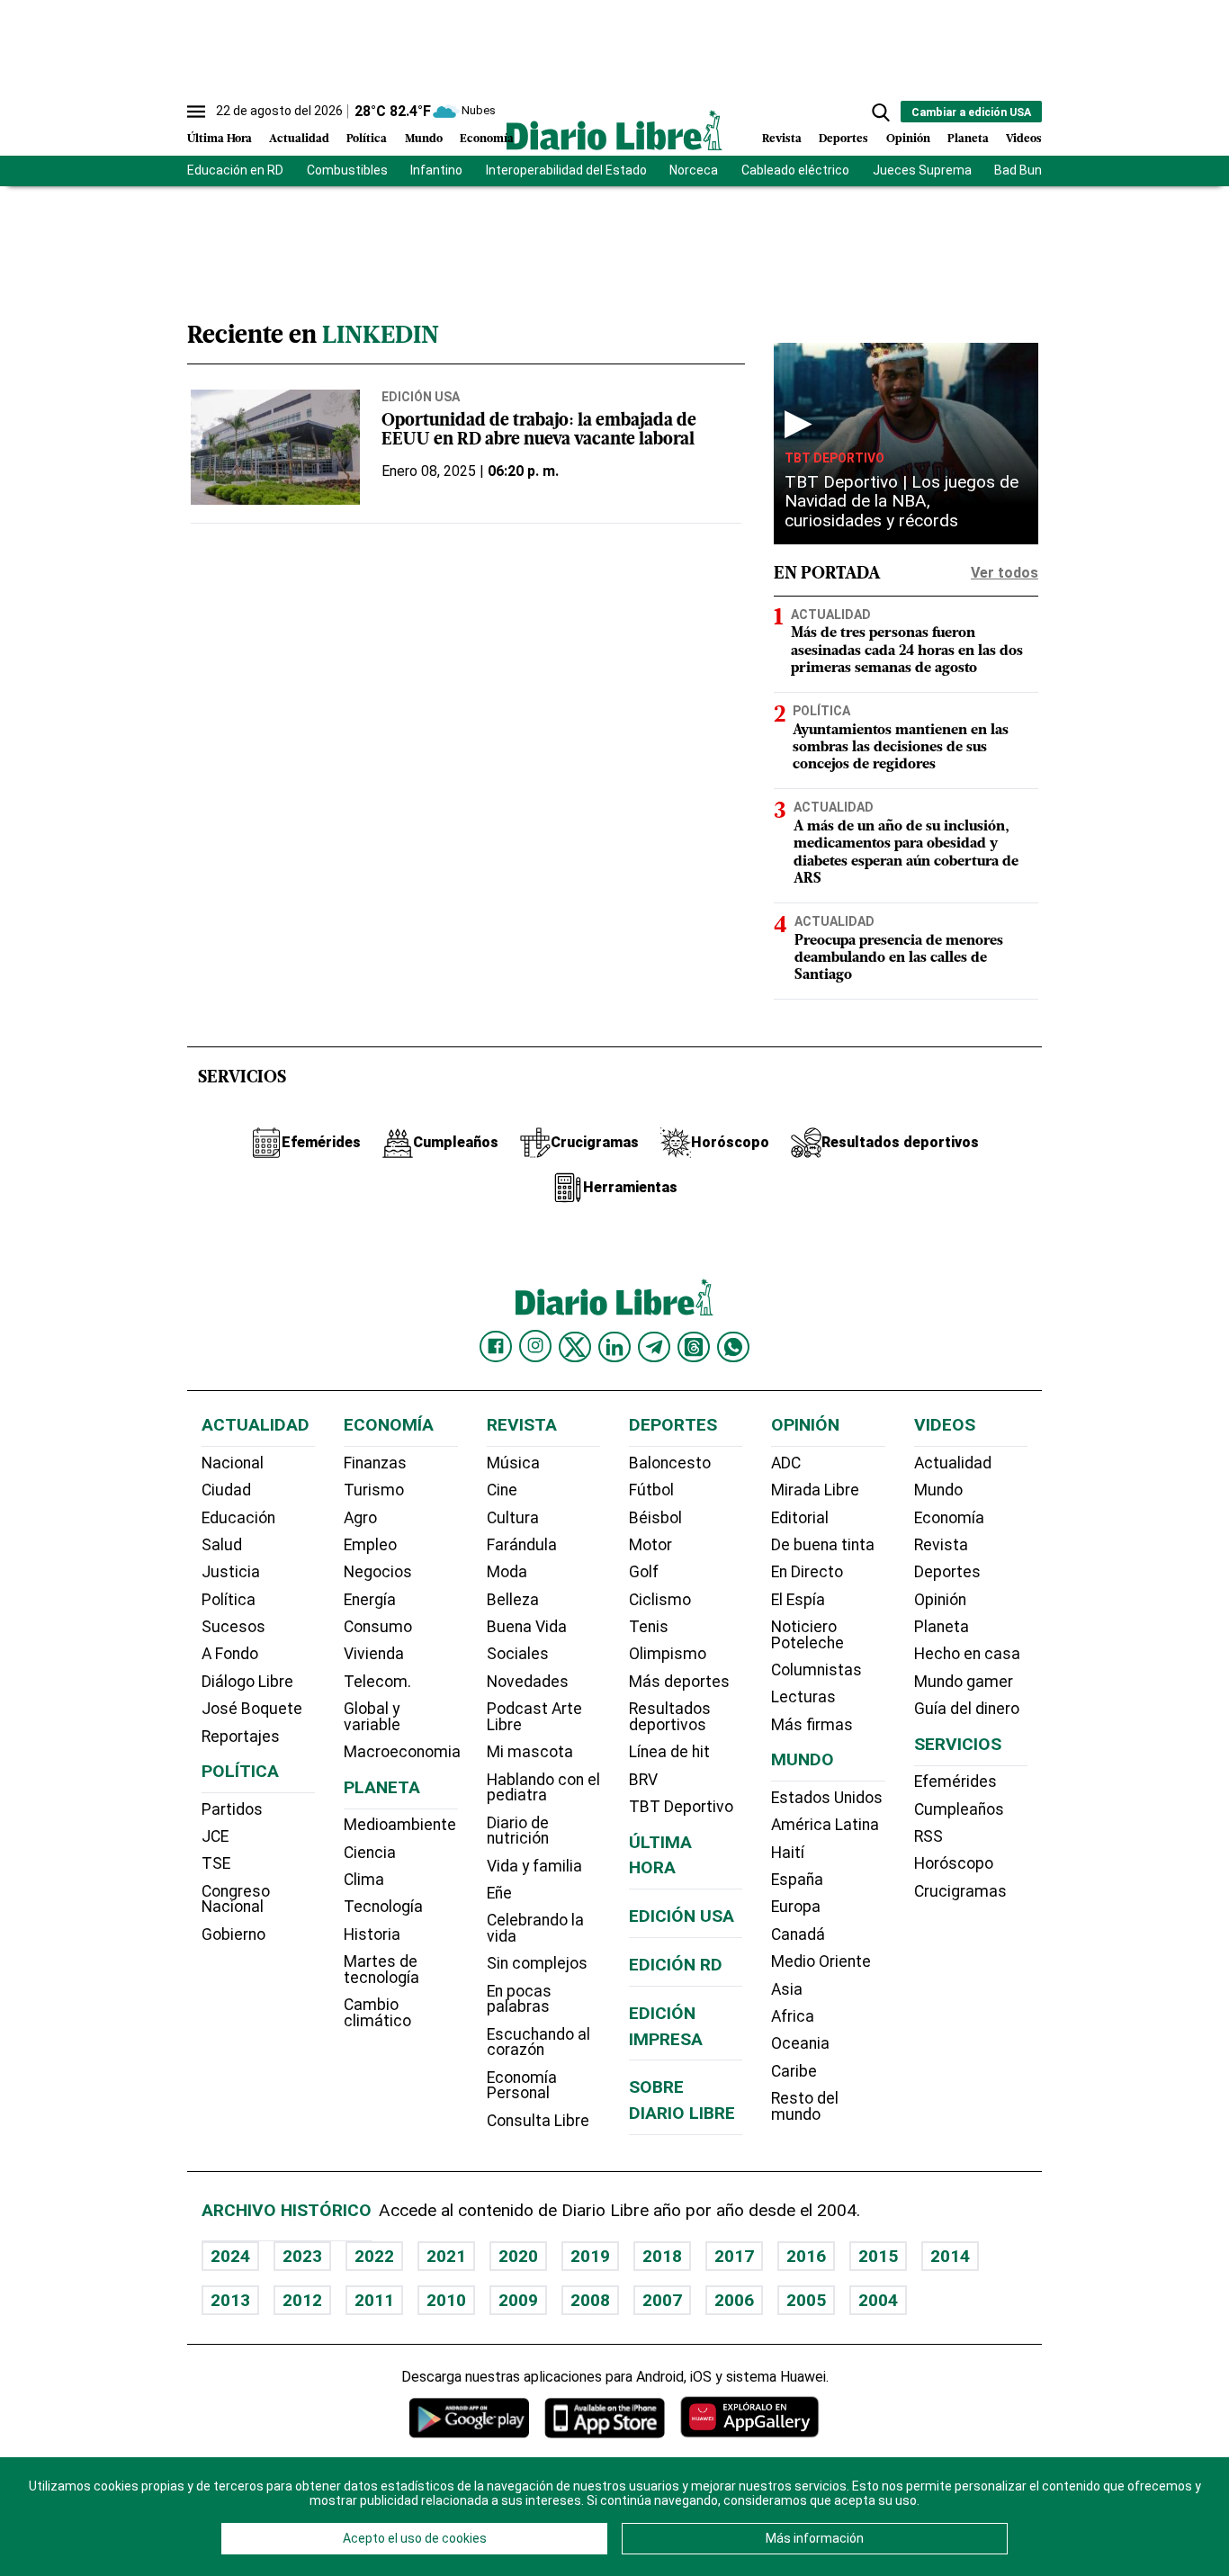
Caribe (794, 2071)
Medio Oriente (821, 1961)
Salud (222, 1545)
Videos (1024, 139)
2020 (518, 2256)
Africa (793, 2016)
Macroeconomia (402, 1752)
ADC (786, 1463)
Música (513, 1463)
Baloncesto (670, 1463)
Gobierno (233, 1934)
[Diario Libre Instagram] (535, 1346)
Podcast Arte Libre (534, 1717)
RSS (928, 1836)
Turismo (374, 1490)
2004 (878, 2300)
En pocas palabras (519, 1999)
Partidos (232, 1809)
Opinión (908, 139)
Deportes (843, 139)
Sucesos (233, 1627)
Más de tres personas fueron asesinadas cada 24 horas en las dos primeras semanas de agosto (907, 651)
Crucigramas (960, 1891)
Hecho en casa (967, 1654)
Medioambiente (400, 1825)
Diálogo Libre (247, 1682)
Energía (370, 1600)
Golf (644, 1572)
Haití (788, 1853)
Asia (787, 1989)
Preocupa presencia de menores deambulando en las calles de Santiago (899, 958)
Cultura (513, 1518)
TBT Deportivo (834, 458)
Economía (487, 139)
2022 (374, 2256)
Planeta (968, 139)
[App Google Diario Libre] (470, 2417)
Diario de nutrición (518, 1831)
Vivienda (374, 1654)
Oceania (800, 2043)
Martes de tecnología (381, 1970)
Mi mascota (530, 1752)
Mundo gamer (964, 1682)
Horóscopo (954, 1863)
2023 (302, 2256)
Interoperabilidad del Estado (566, 170)
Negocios (378, 1572)
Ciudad (226, 1490)
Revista (782, 139)
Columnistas (816, 1670)
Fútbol (651, 1490)
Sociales (518, 1654)
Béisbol (655, 1518)
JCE (215, 1836)
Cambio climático (377, 2013)
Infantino (436, 170)
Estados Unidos (827, 1798)
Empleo (370, 1545)
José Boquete (252, 1709)
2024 (230, 2256)
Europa (796, 1907)
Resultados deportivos (670, 1717)
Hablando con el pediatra (543, 1788)
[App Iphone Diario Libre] (605, 2417)
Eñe (499, 1893)
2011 (374, 2300)
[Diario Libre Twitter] (575, 1347)
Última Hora (220, 139)
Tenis (649, 1627)
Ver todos (1005, 573)
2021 (446, 2256)
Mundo (424, 139)
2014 (950, 2256)
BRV (643, 1780)
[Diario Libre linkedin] (614, 1347)
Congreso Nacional (236, 1899)
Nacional (233, 1463)
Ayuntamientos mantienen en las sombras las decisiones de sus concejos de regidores (901, 748)
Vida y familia (534, 1866)
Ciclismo (660, 1600)
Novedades (528, 1682)
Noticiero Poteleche (807, 1635)
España (797, 1880)
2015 (878, 2256)
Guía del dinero (967, 1709)
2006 (734, 2300)
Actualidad (299, 139)
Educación (238, 1518)
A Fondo (230, 1654)
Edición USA (421, 397)
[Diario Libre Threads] (694, 1347)
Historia (372, 1934)
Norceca (694, 170)
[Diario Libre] (614, 130)
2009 (518, 2300)
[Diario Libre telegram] (654, 1347)
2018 (662, 2256)
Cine (502, 1490)
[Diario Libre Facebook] (496, 1347)
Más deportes (679, 1682)
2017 (734, 2256)
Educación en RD (235, 170)
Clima (364, 1880)
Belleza (513, 1600)
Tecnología (383, 1907)
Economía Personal (522, 2086)
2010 (446, 2300)
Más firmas (812, 1725)
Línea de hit (669, 1752)
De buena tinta (823, 1545)
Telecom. (377, 1682)
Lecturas (803, 1697)
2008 (590, 2300)
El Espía (798, 1600)
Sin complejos (537, 1963)
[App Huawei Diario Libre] (749, 2417)
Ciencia (370, 1853)
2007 (662, 2300)
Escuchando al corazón (538, 2042)
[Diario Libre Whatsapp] (733, 1347)
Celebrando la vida (535, 1928)
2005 (806, 2300)
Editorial (800, 1518)
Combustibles (347, 170)
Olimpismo (668, 1654)
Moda (507, 1572)
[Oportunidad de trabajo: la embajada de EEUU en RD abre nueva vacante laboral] (275, 447)
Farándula (522, 1545)
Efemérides (955, 1782)
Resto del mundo (805, 2106)
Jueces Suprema (922, 170)
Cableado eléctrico (795, 170)
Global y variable (372, 1717)
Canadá (798, 1934)
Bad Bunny (1025, 170)
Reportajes (241, 1737)
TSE (216, 1863)
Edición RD (676, 1965)
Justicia (231, 1572)
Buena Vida (527, 1627)
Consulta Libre (538, 2121)
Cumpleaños (959, 1809)
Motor (650, 1545)
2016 (806, 2256)
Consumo (378, 1627)
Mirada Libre (815, 1490)
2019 (590, 2256)
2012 (302, 2300)
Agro (360, 1518)
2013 (230, 2300)
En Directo (807, 1572)
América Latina (825, 1825)
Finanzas (375, 1463)
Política (367, 139)
